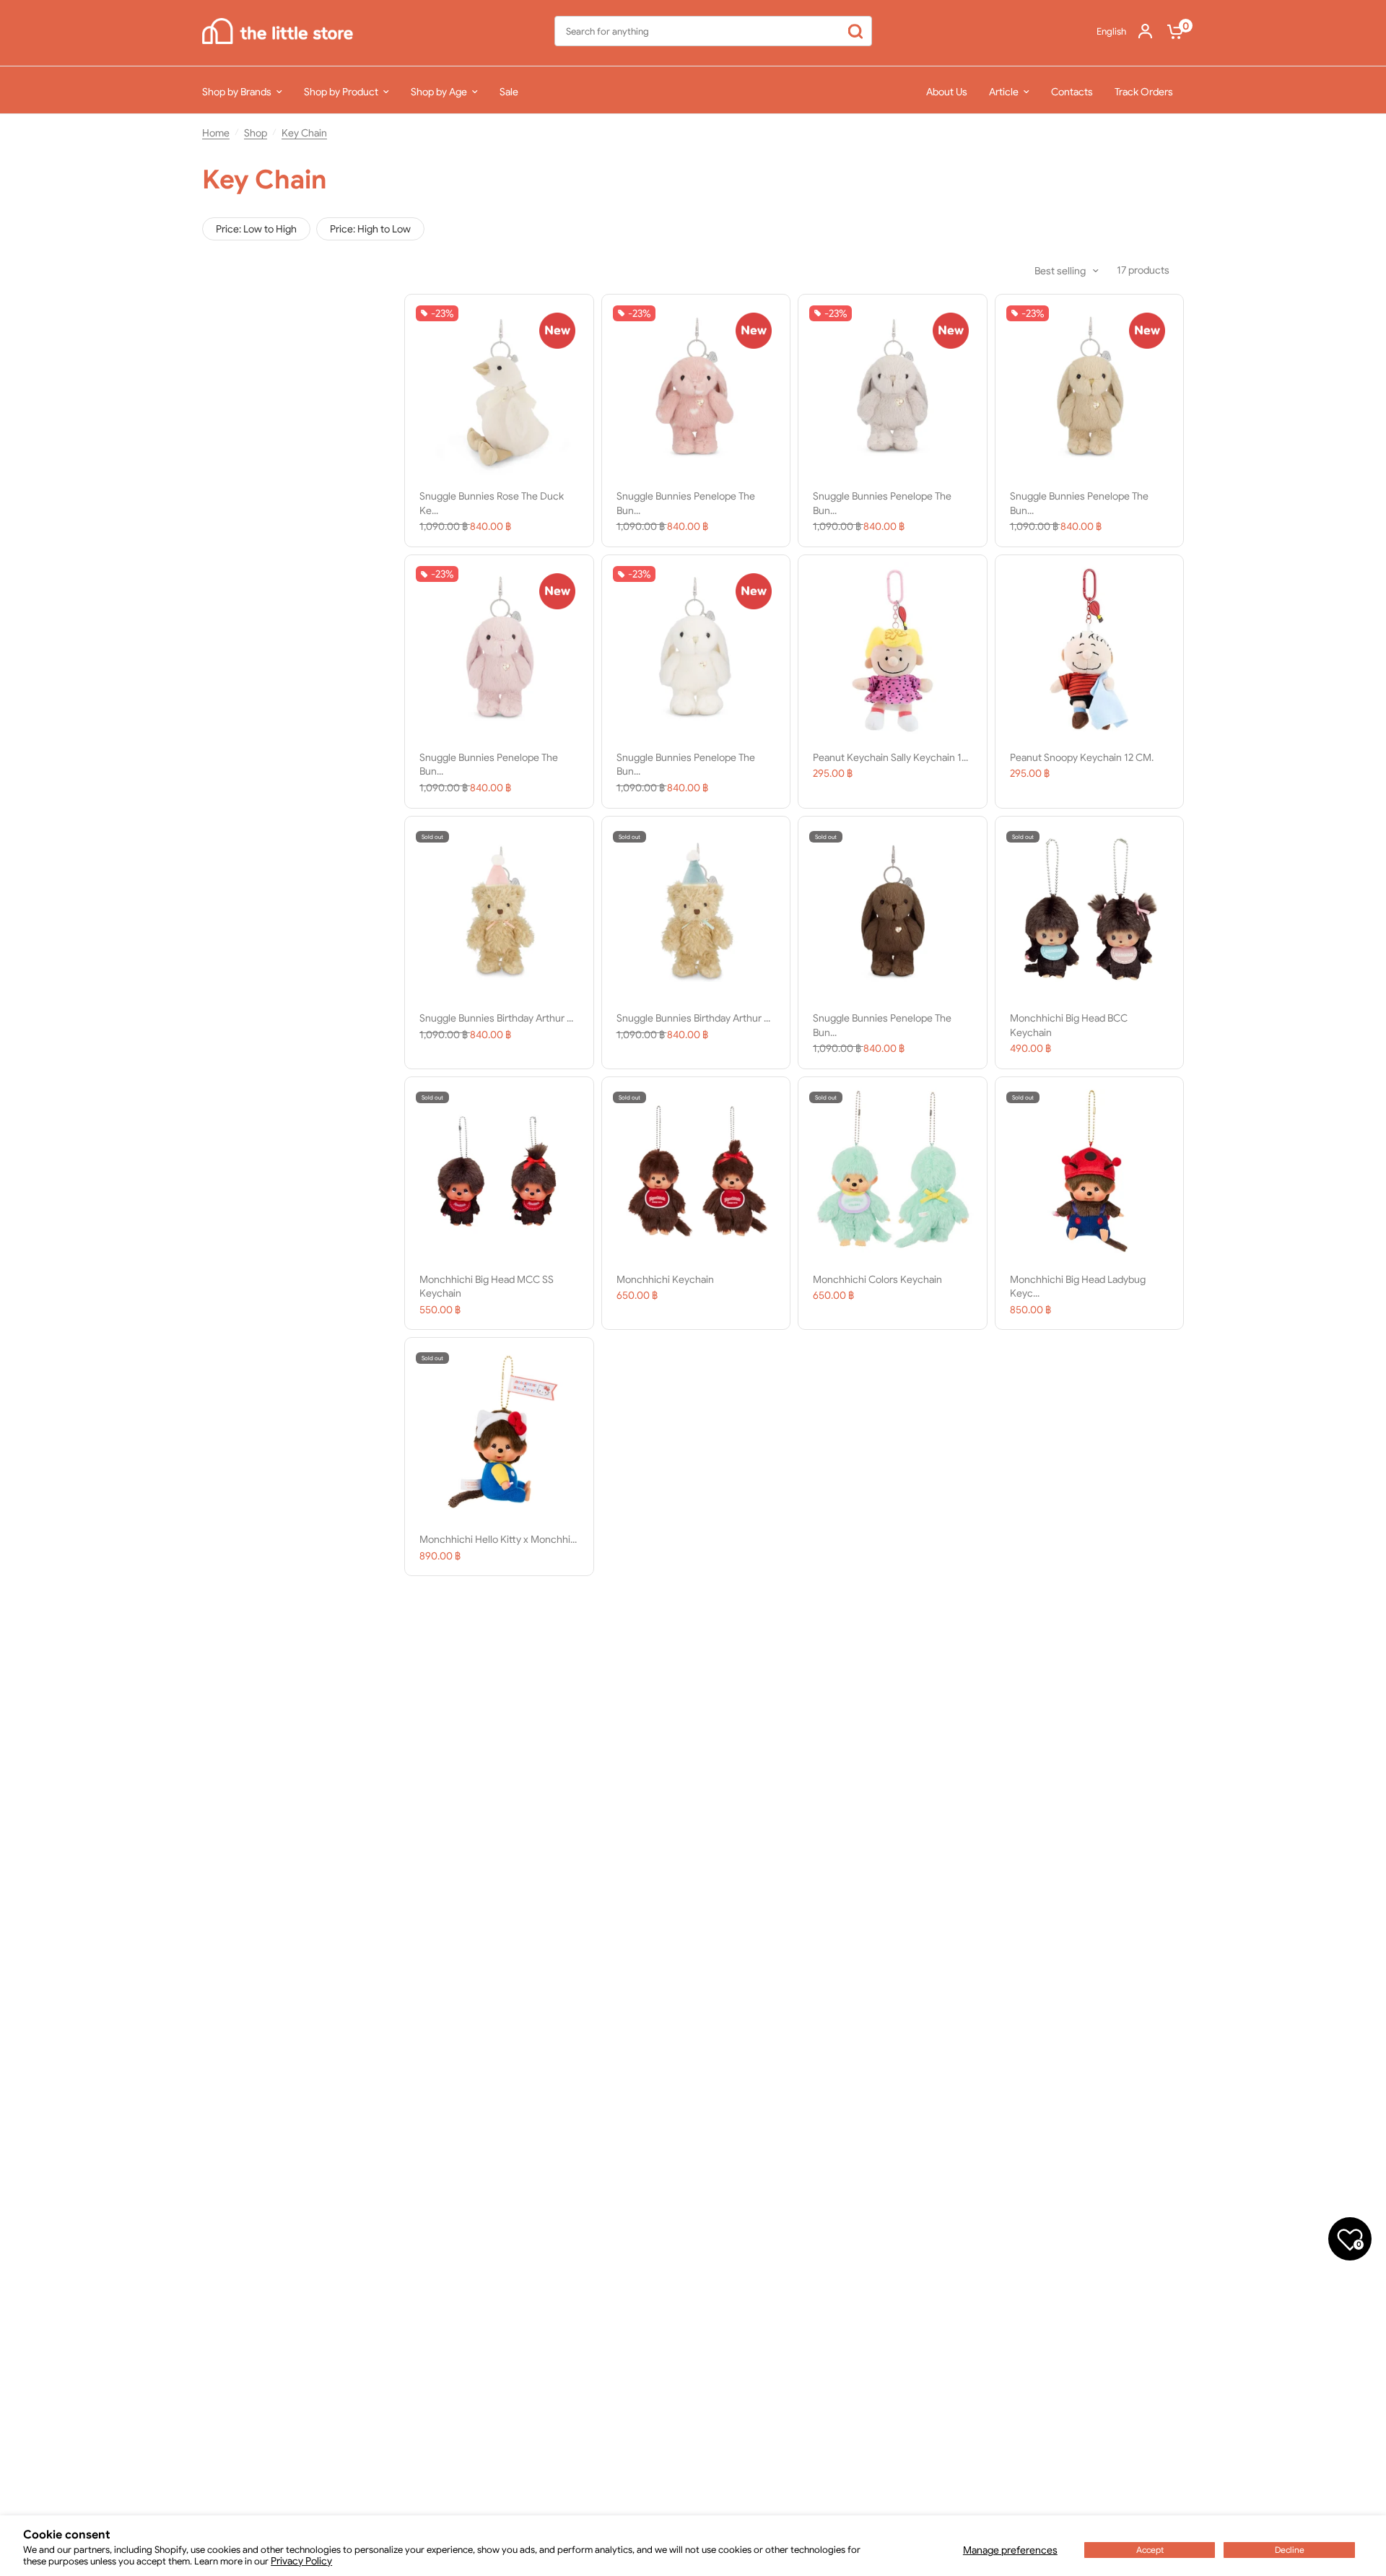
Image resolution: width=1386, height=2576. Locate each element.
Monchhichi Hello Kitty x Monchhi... (498, 1539)
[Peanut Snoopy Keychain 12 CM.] (1090, 649)
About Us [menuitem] (947, 92)
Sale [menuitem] (509, 92)
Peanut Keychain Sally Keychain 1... (890, 757)
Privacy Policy (301, 2561)
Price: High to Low (370, 229)
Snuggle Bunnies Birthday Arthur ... (496, 1018)
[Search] (856, 31)
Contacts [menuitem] (1072, 92)
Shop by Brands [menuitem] (237, 92)
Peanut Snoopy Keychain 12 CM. (1082, 757)
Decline (1290, 2550)
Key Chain (304, 133)
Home (216, 133)
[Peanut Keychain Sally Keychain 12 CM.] (893, 649)
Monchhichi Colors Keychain (877, 1279)
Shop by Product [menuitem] (341, 92)
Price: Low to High (256, 229)
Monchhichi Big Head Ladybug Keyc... (1078, 1287)
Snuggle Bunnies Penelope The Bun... (686, 503)
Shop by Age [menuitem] (439, 92)
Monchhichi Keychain (665, 1279)
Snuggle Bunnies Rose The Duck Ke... (492, 503)
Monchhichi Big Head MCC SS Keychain (487, 1287)
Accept (1150, 2550)
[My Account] (1145, 31)
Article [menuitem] (1004, 92)
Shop (256, 133)
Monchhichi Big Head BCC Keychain (1069, 1025)
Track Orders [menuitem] (1144, 92)
